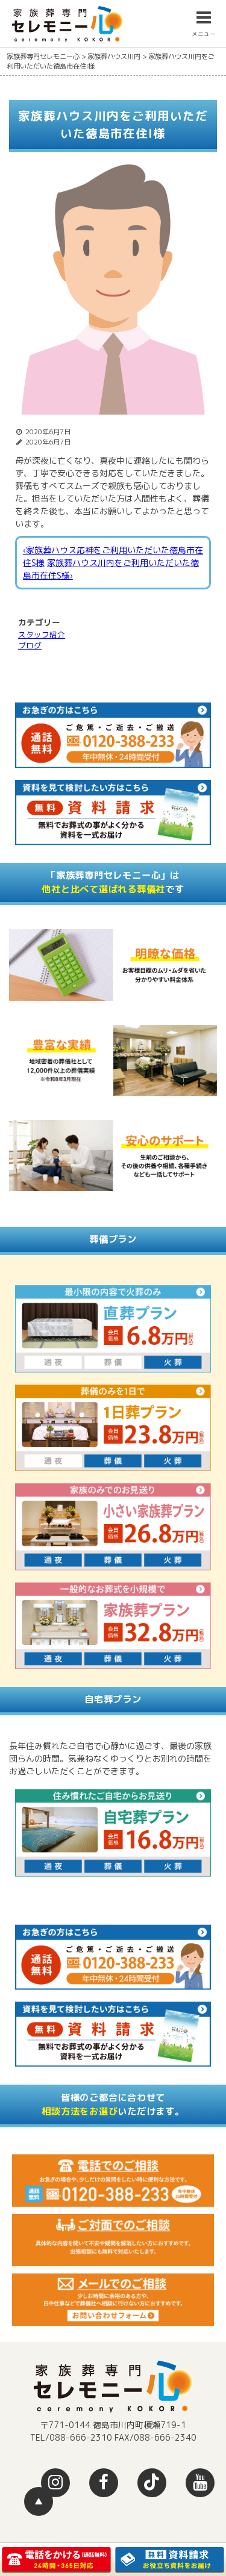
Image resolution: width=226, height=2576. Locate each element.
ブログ (30, 645)
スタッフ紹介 (42, 635)
